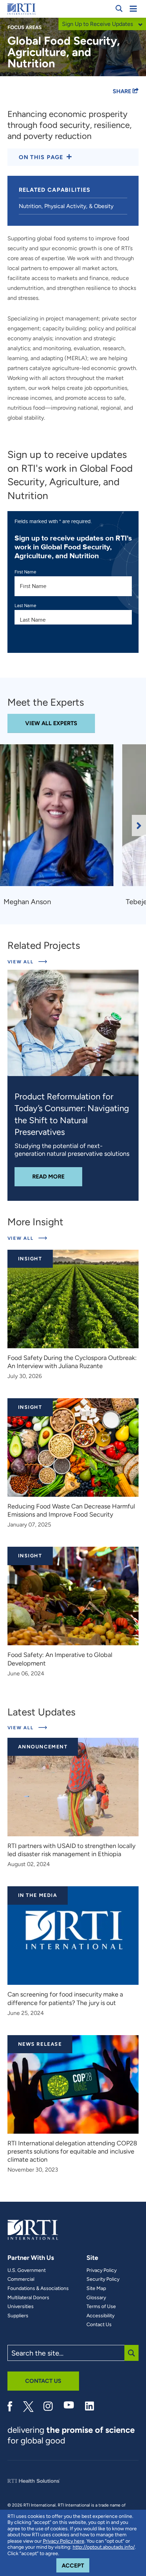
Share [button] (123, 91)
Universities (21, 2307)
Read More (57, 1176)
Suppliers (18, 2316)
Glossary (96, 2298)
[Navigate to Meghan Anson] (59, 819)
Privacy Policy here (64, 2541)
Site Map (96, 2289)
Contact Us (99, 2325)
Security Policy (103, 2279)
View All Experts (51, 723)
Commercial (21, 2279)
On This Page (41, 157)
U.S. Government (27, 2270)
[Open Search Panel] (119, 9)
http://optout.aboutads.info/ (104, 2547)
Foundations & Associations (38, 2289)
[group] (61, 825)
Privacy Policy (102, 2270)
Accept (75, 2565)
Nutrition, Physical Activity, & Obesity (66, 206)
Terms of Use (101, 2307)
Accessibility (100, 2316)
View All (27, 962)
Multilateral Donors (28, 2298)
